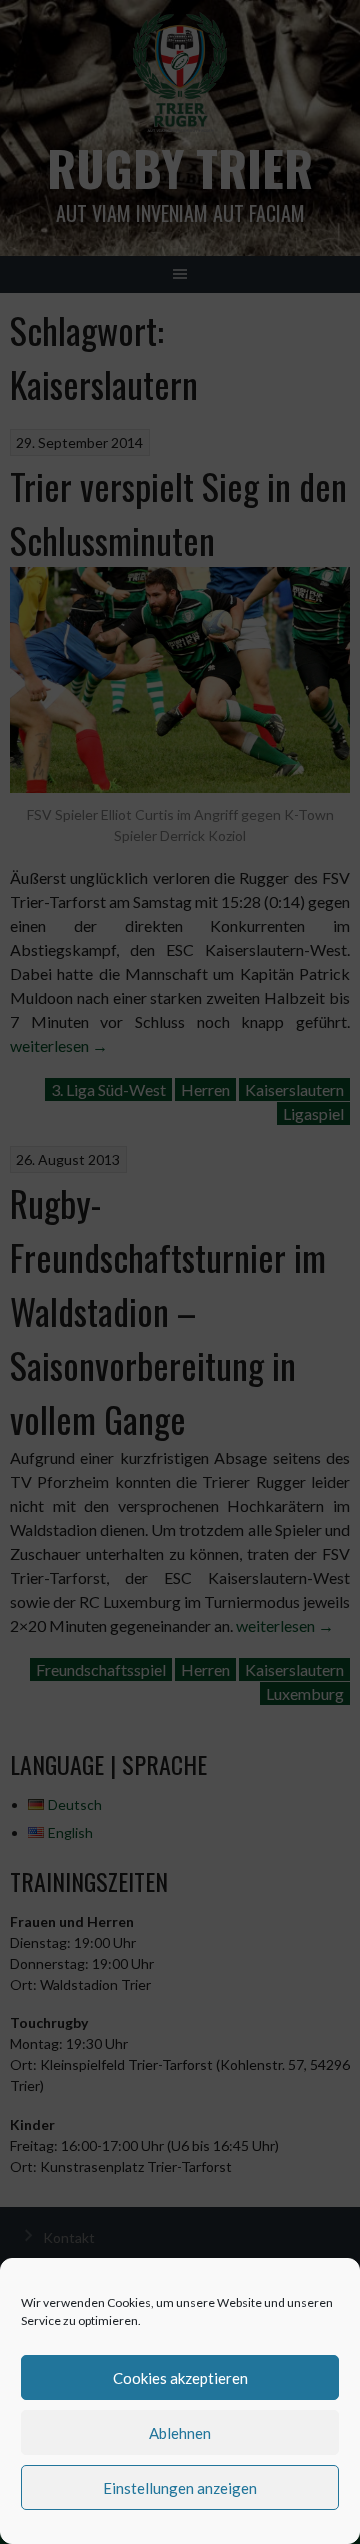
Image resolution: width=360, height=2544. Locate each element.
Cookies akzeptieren (180, 2378)
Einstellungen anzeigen (180, 2488)
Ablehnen (180, 2433)
